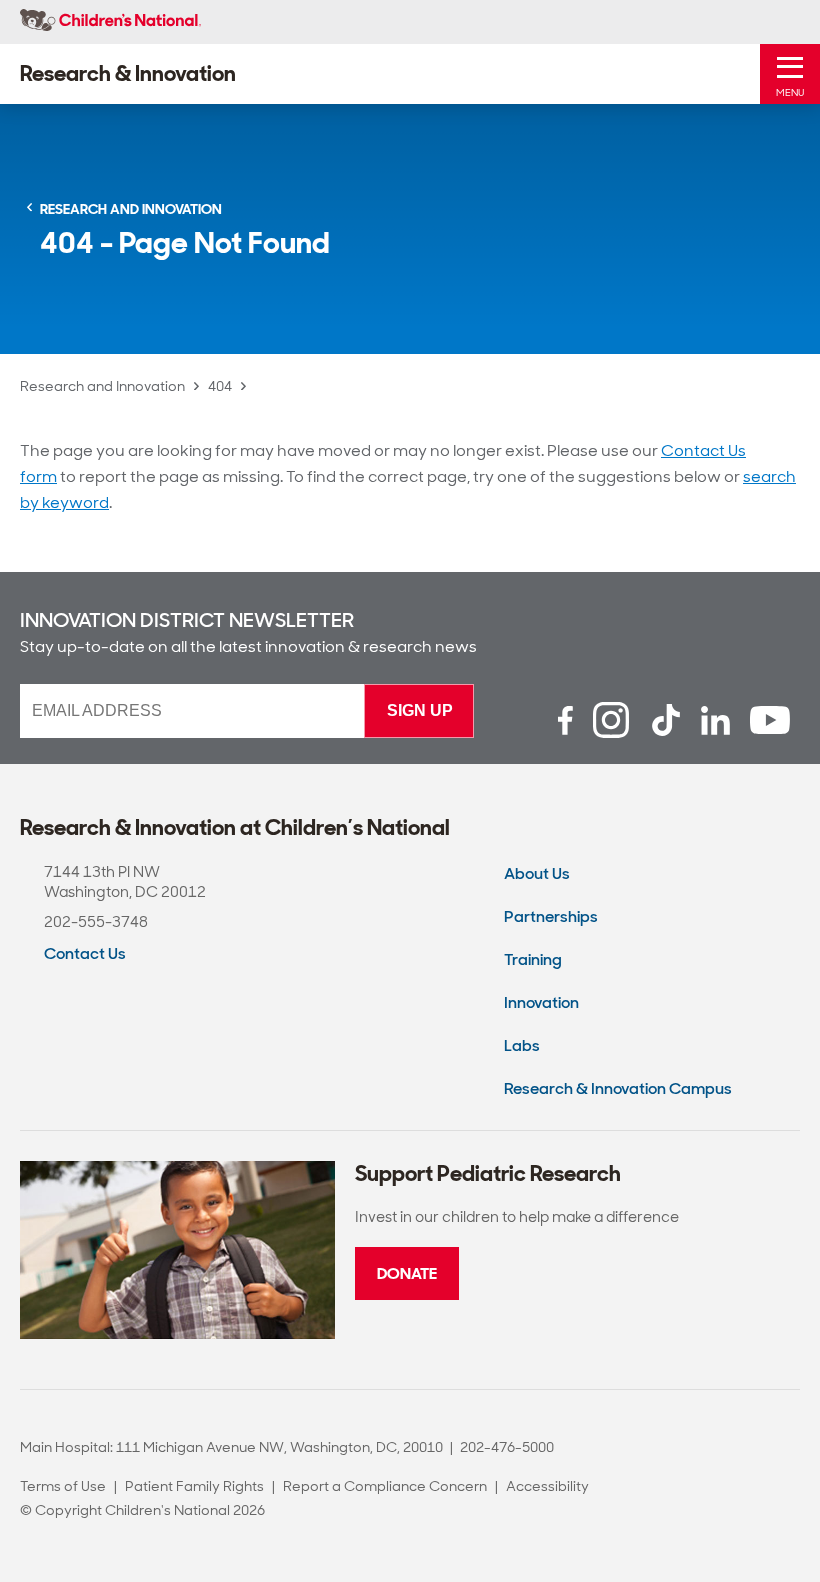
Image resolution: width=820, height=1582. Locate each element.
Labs (522, 1045)
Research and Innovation (102, 386)
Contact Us (85, 953)
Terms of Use (63, 1486)
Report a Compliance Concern (385, 1486)
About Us (537, 873)
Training (533, 959)
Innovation (541, 1002)
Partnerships (551, 916)
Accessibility (547, 1486)
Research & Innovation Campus (618, 1088)
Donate (407, 1273)
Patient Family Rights (194, 1486)
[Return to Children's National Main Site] (110, 22)
